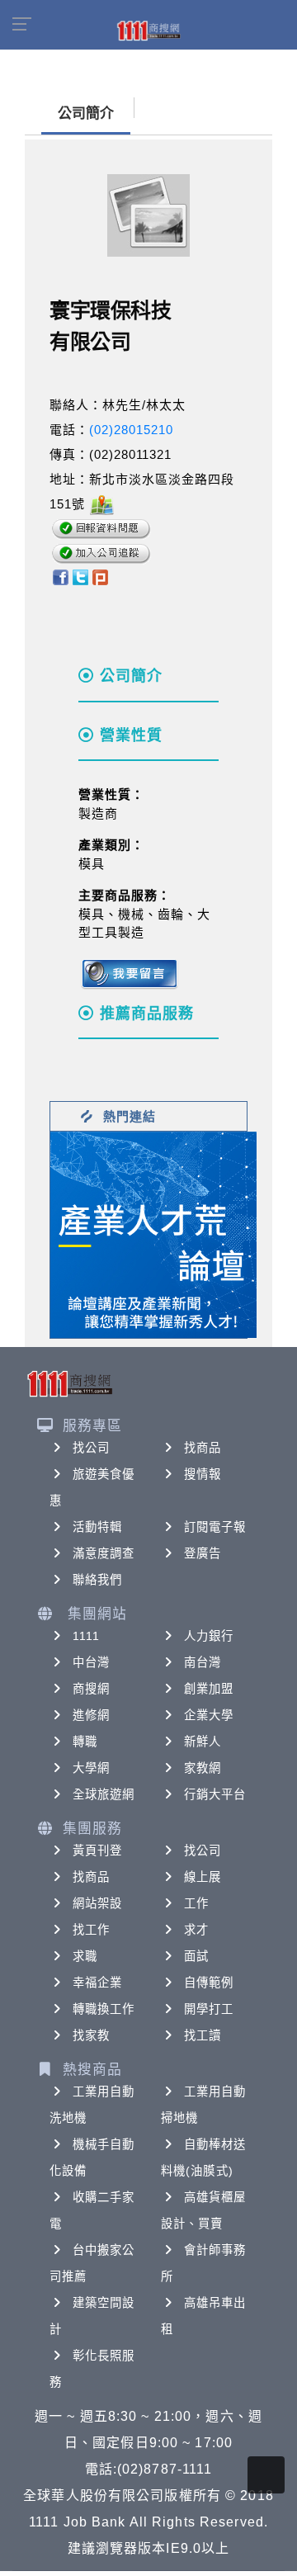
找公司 (91, 1448)
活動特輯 (97, 1527)
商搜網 (91, 1689)
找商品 (203, 1448)
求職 (85, 1956)
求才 (196, 1930)
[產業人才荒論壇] (153, 1234)
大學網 (91, 1768)
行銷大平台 (215, 1794)
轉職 (85, 1742)
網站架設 (97, 1903)
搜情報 (203, 1474)
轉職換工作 (104, 2009)
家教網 (203, 1768)
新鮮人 (203, 1742)
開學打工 (209, 2009)
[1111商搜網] (148, 30)
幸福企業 (97, 1983)
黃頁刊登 (97, 1850)
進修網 (91, 1715)
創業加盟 (209, 1689)
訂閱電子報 (215, 1527)
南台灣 (203, 1662)
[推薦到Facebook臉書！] (60, 577)
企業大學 (209, 1715)
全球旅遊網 (104, 1794)
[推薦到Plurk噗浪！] (101, 577)
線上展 (203, 1877)
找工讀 (203, 2035)
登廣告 (203, 1553)
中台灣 (91, 1662)
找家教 (91, 2035)
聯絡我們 (97, 1580)
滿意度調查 (104, 1553)
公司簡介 (86, 113)
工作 (196, 1903)
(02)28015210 (131, 430)
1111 (86, 1636)
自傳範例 (209, 1983)
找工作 (91, 1930)
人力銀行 (209, 1636)
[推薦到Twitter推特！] (80, 577)
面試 (196, 1956)
